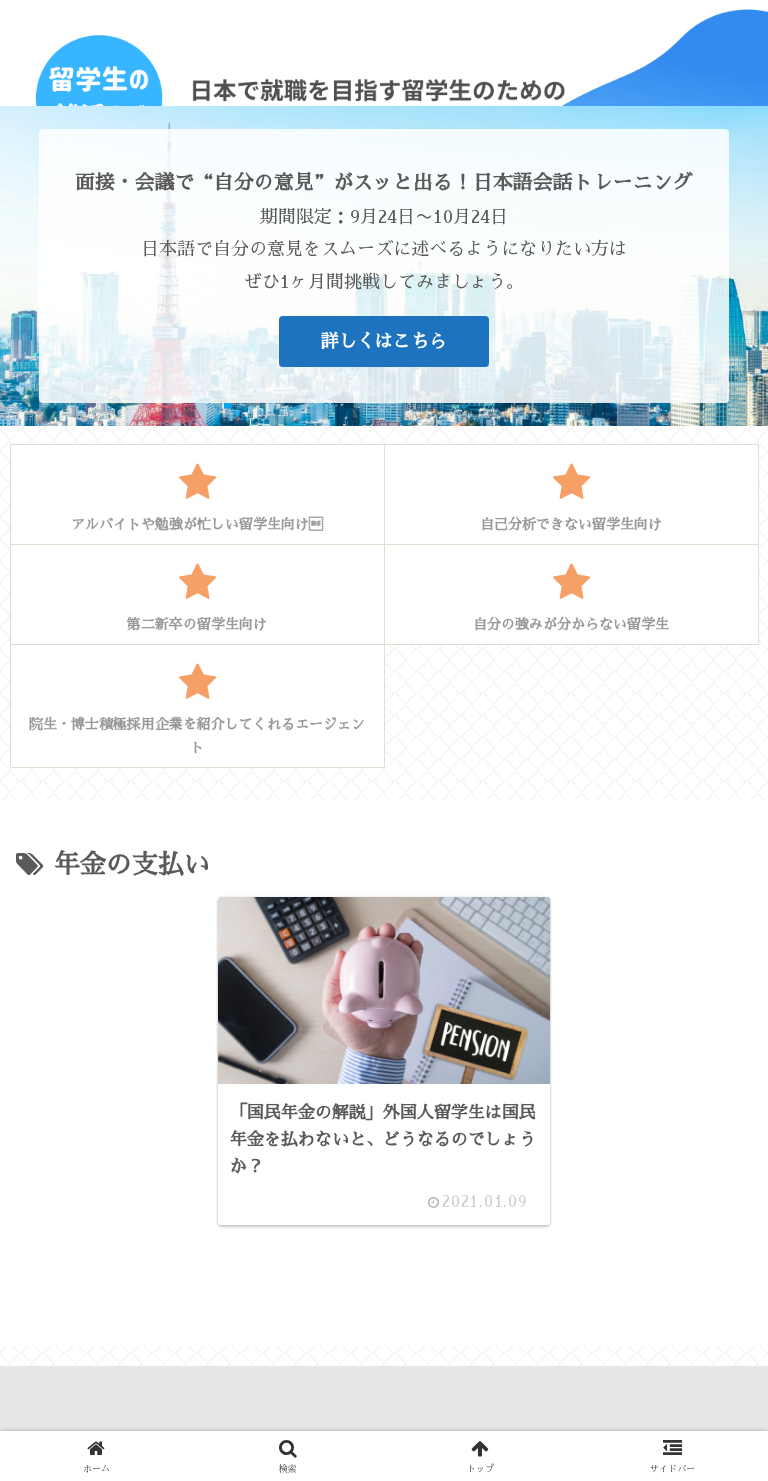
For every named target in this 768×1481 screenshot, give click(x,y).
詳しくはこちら (384, 341)
